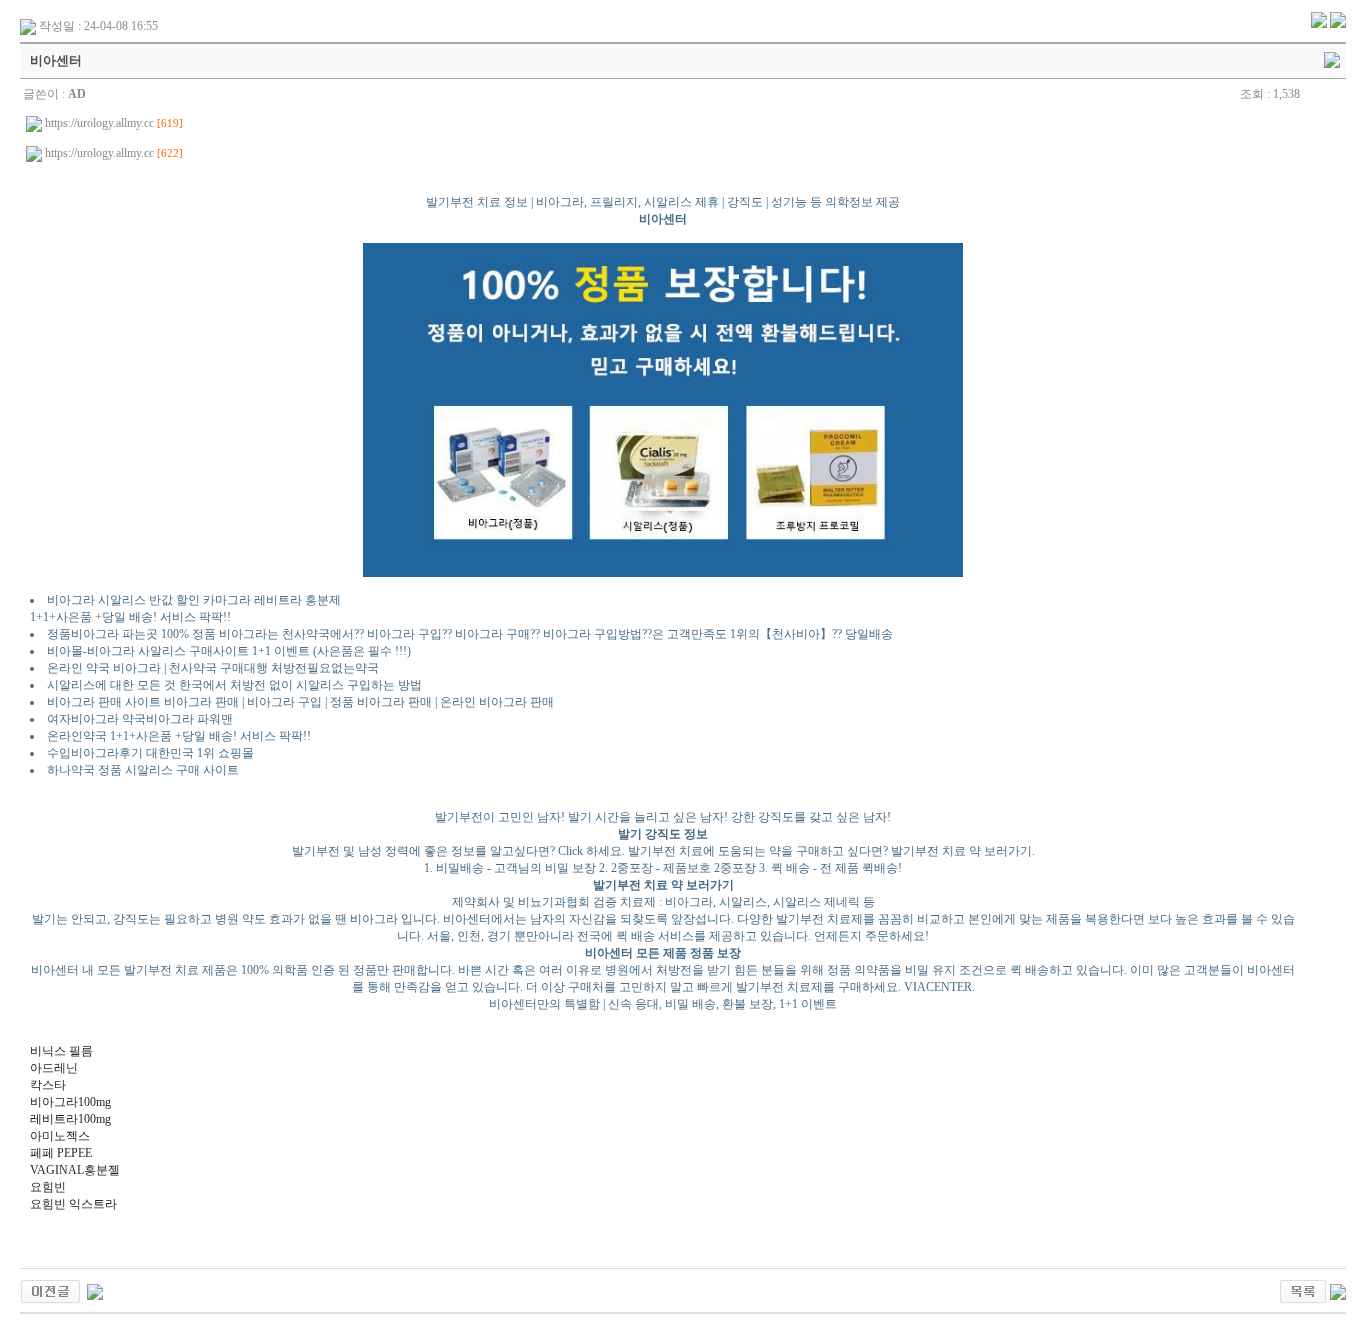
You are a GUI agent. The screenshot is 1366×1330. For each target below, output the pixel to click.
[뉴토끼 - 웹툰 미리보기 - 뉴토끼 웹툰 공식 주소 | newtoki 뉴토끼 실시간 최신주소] (50, 1290)
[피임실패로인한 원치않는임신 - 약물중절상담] (95, 1290)
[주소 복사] (1332, 59)
